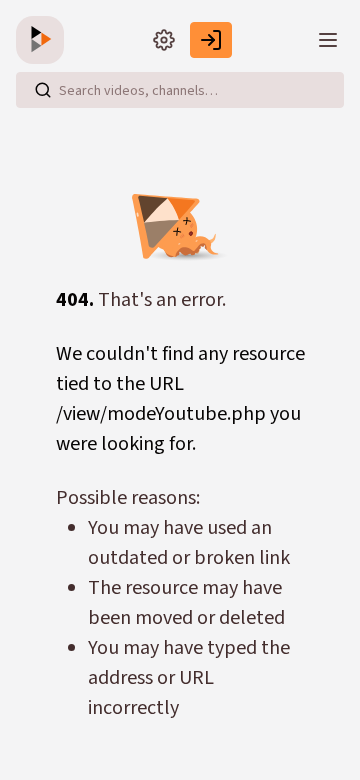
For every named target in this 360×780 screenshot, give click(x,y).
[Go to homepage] (44, 40)
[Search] (43, 90)
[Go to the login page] (211, 40)
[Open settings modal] (164, 40)
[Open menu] (328, 40)
